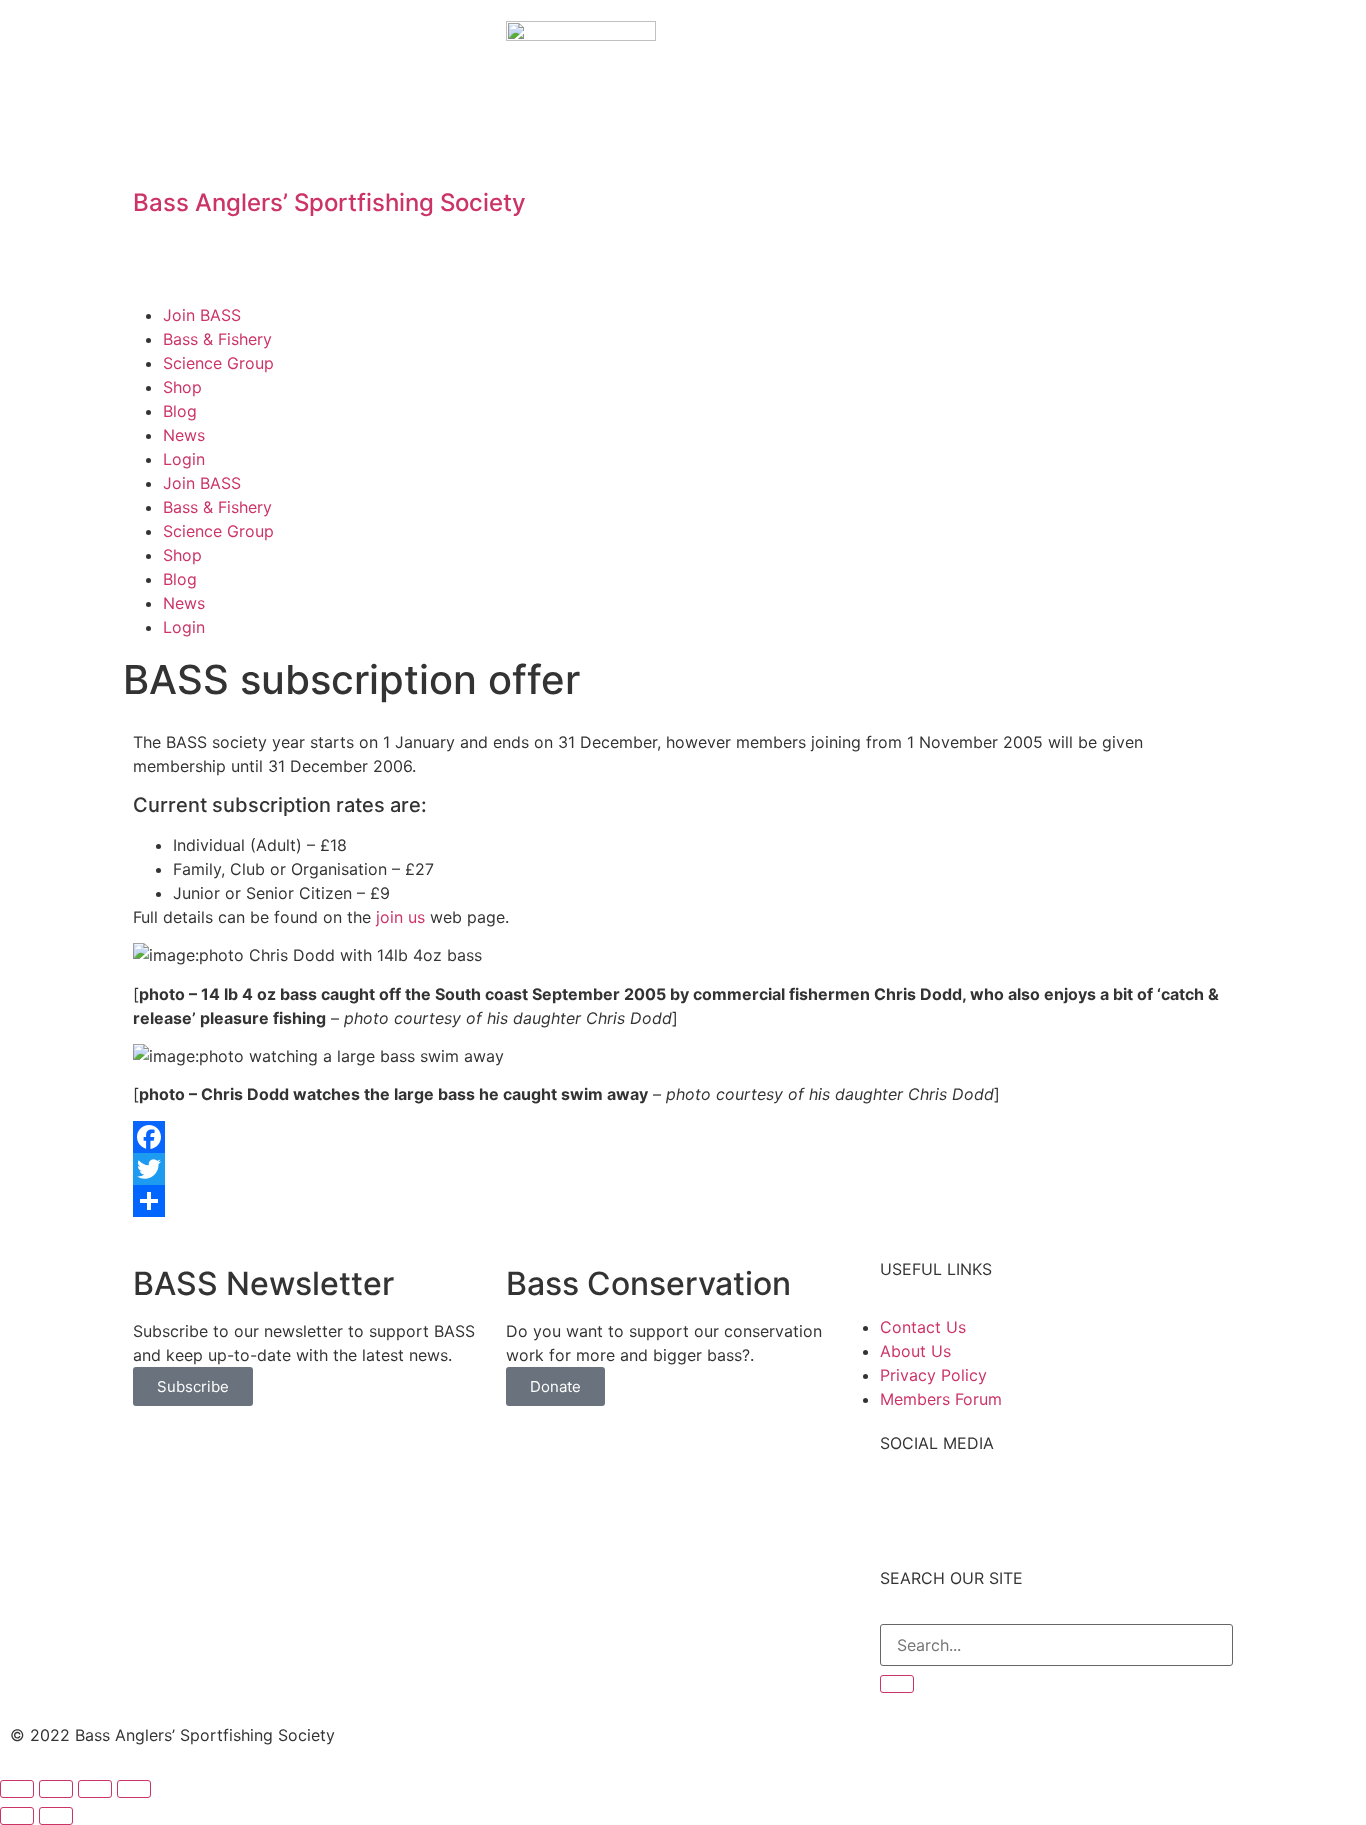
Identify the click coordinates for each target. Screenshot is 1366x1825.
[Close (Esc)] (17, 1789)
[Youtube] (1015, 46)
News (184, 435)
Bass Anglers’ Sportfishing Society (329, 202)
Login (184, 459)
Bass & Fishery (217, 339)
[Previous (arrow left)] (17, 1816)
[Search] (897, 1684)
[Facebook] (905, 46)
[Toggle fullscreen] (95, 1789)
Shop (182, 387)
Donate (555, 1386)
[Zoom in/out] (134, 1789)
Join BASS (202, 315)
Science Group (218, 363)
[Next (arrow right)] (56, 1816)
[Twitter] (960, 46)
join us (400, 917)
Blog (180, 411)
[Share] (683, 1201)
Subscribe (193, 1386)
